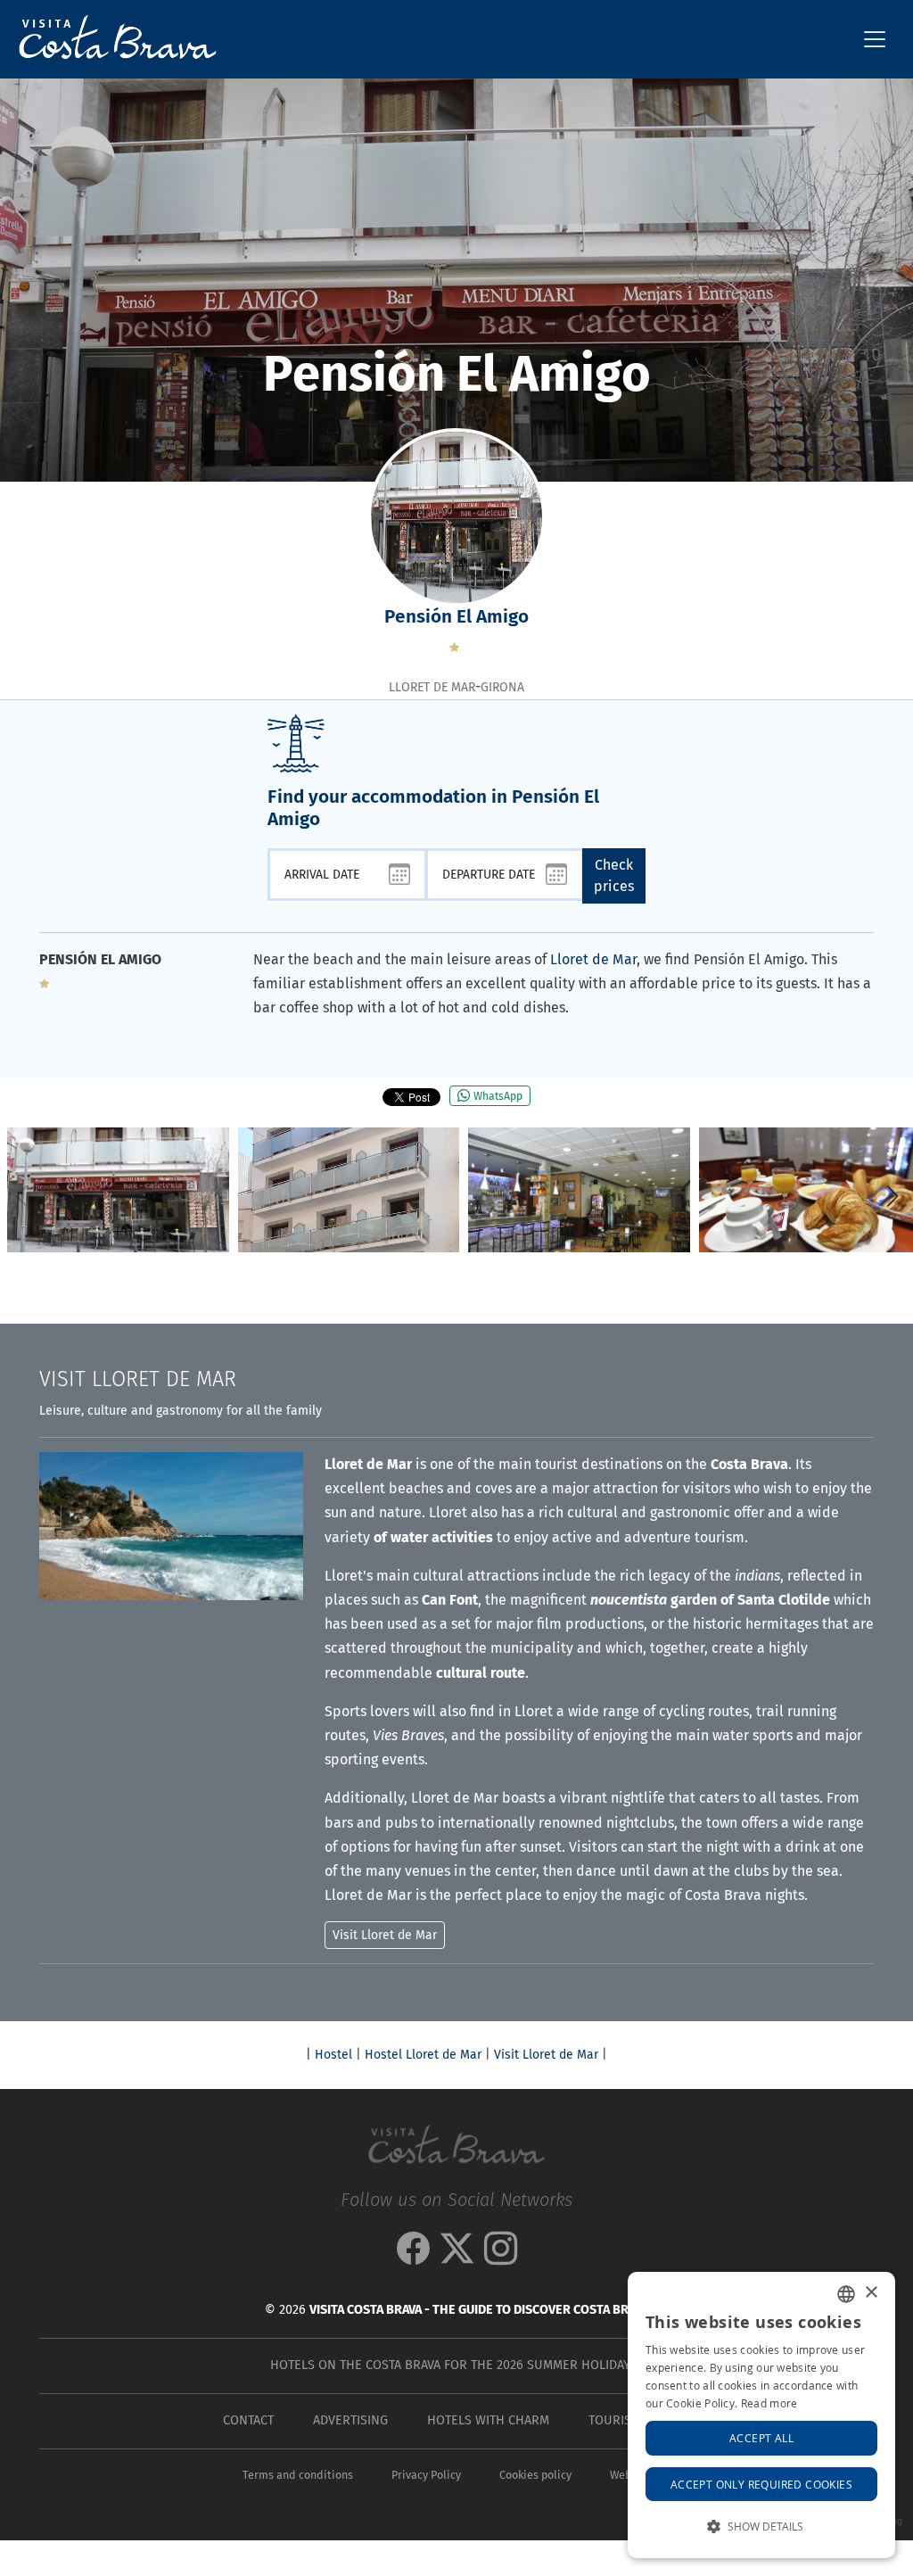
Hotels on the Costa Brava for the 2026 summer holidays (453, 2365)
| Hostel (329, 2055)
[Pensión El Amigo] (118, 1190)
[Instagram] (501, 2257)
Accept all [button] (761, 2438)
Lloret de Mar (593, 959)
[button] (892, 1196)
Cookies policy (535, 2475)
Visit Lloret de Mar (546, 2055)
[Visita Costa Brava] (111, 39)
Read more (769, 2403)
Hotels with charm (488, 2420)
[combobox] (846, 2294)
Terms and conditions (298, 2475)
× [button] (871, 2293)
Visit (138, 1379)
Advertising (350, 2420)
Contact (248, 2420)
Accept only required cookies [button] (761, 2484)
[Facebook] (413, 2257)
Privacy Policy (426, 2475)
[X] (457, 2257)
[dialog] (761, 2415)
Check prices (614, 875)
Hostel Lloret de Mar (423, 2055)
